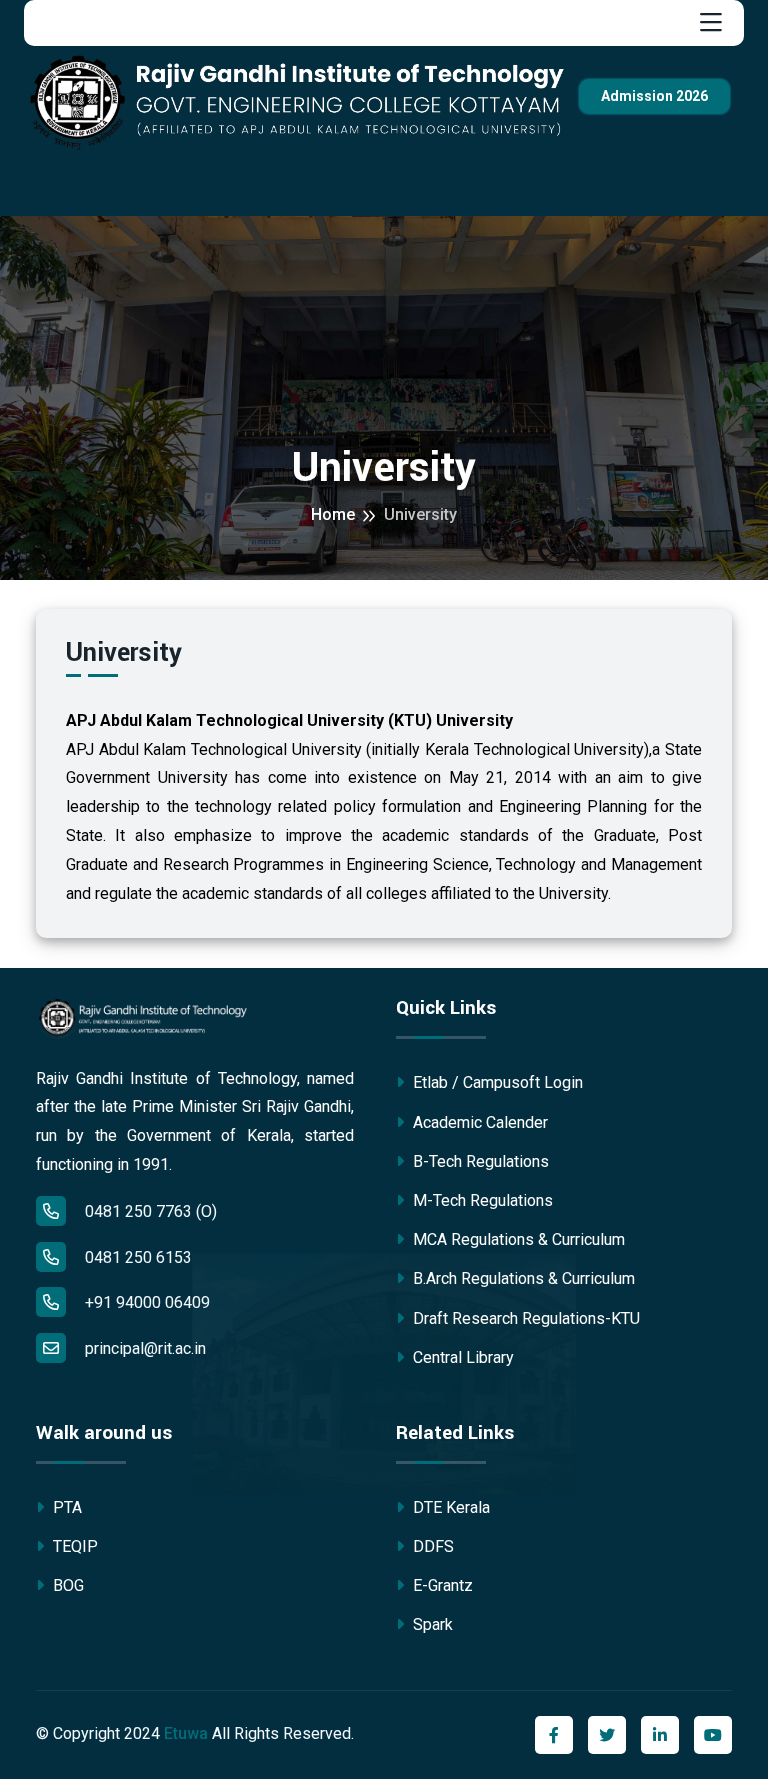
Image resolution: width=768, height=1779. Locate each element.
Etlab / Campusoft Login (496, 1082)
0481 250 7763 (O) (149, 1211)
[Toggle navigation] (711, 23)
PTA (65, 1507)
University (420, 514)
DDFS (431, 1546)
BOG (66, 1585)
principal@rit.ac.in (145, 1348)
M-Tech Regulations (481, 1200)
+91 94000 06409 (145, 1302)
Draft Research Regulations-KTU (524, 1318)
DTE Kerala (449, 1507)
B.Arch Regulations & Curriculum (522, 1278)
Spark (431, 1624)
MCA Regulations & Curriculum (517, 1239)
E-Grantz (441, 1585)
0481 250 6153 (136, 1257)
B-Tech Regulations (479, 1161)
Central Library (461, 1357)
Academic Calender (478, 1122)
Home (333, 514)
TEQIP (73, 1546)
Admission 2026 (654, 96)
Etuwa (186, 1733)
